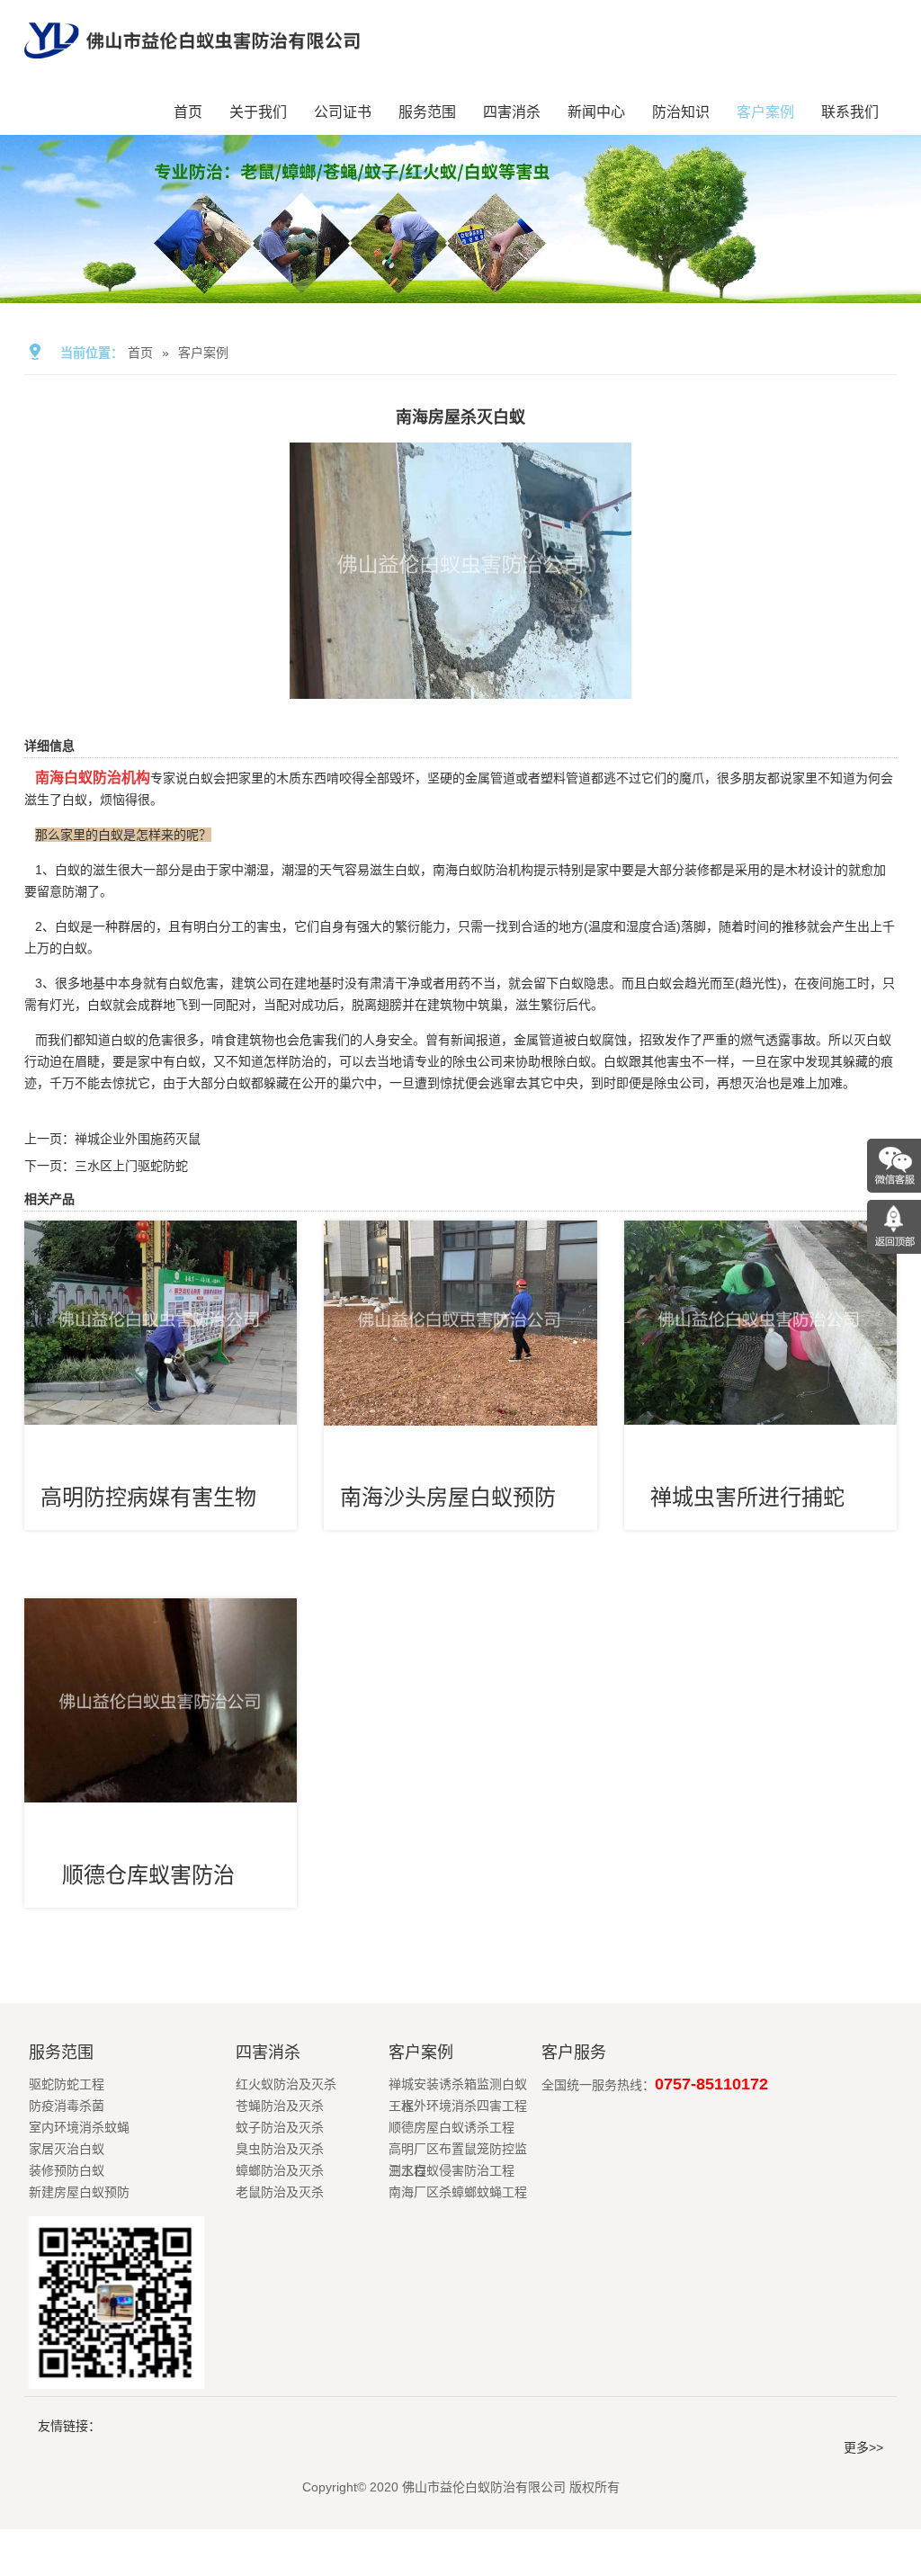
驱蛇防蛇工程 (67, 2084)
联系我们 (850, 112)
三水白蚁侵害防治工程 (452, 2170)
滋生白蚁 (395, 870)
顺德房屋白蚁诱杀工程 (452, 2127)
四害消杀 (512, 112)
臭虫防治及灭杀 (280, 2149)
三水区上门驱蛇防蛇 (131, 1166)
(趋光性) (758, 983)
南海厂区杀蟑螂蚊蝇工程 (458, 2192)
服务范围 (427, 112)
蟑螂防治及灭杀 (280, 2170)
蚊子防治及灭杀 (280, 2127)
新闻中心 (596, 112)
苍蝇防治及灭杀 (280, 2106)
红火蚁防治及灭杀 (286, 2084)
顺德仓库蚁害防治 (148, 1875)
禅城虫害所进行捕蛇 (747, 1497)
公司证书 (343, 112)
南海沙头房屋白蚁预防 (448, 1497)
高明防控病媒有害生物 (148, 1497)
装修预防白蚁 (67, 2170)
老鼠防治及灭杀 (280, 2192)
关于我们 (258, 112)
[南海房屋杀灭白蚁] (460, 686)
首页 (188, 112)
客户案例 (765, 112)
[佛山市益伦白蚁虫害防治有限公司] (192, 65)
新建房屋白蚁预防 (79, 2192)
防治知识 (681, 112)
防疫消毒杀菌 (67, 2106)
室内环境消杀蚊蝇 (79, 2127)
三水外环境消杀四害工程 (458, 2106)
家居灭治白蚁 (67, 2149)
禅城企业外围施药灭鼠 (138, 1139)
